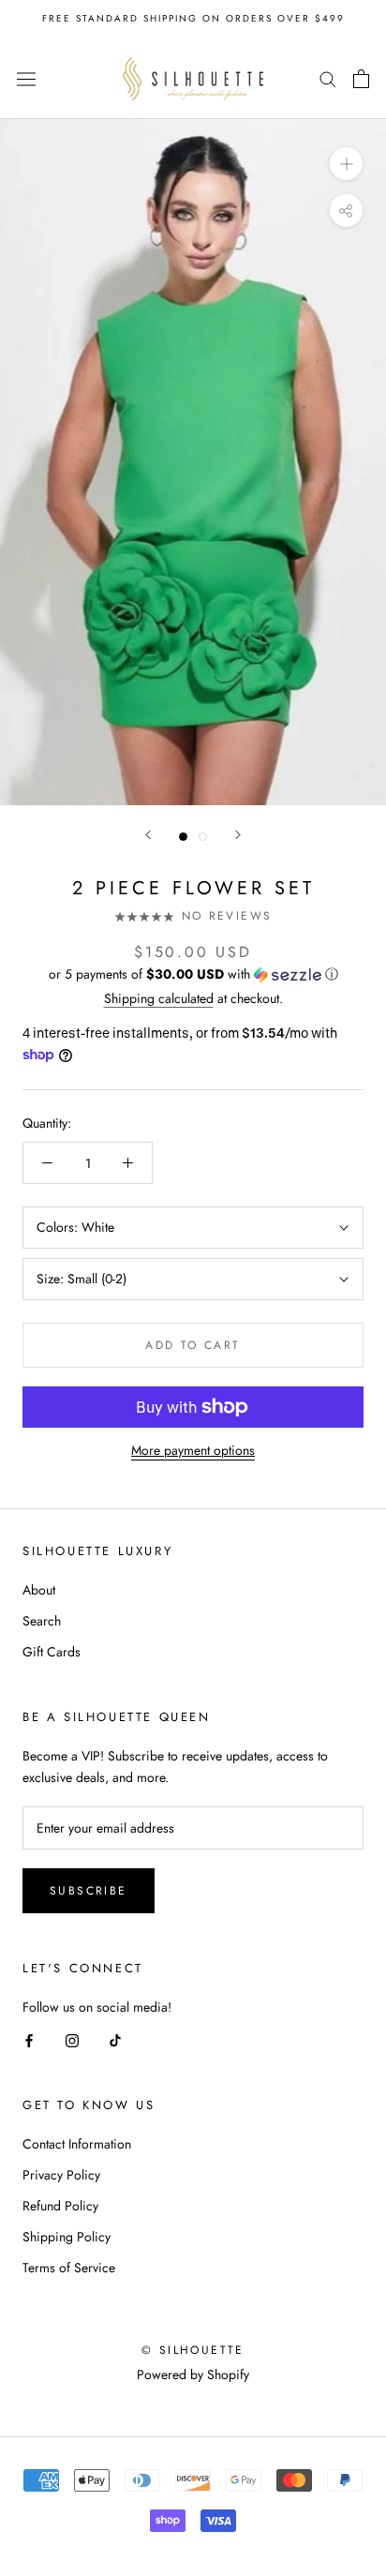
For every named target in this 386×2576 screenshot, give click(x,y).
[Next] (238, 835)
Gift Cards (52, 1652)
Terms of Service (69, 2268)
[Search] (328, 78)
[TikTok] (115, 2039)
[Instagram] (72, 2039)
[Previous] (148, 835)
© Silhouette (193, 2350)
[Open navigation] (26, 79)
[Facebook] (29, 2039)
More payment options (193, 1450)
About (39, 1590)
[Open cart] (361, 79)
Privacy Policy (61, 2175)
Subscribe (89, 1891)
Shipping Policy (67, 2237)
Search (42, 1621)
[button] (193, 974)
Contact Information (77, 2144)
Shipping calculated (159, 998)
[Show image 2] (203, 837)
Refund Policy (60, 2206)
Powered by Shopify (193, 2374)
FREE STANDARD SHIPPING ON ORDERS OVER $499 (193, 18)
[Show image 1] (183, 837)
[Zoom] (346, 164)
